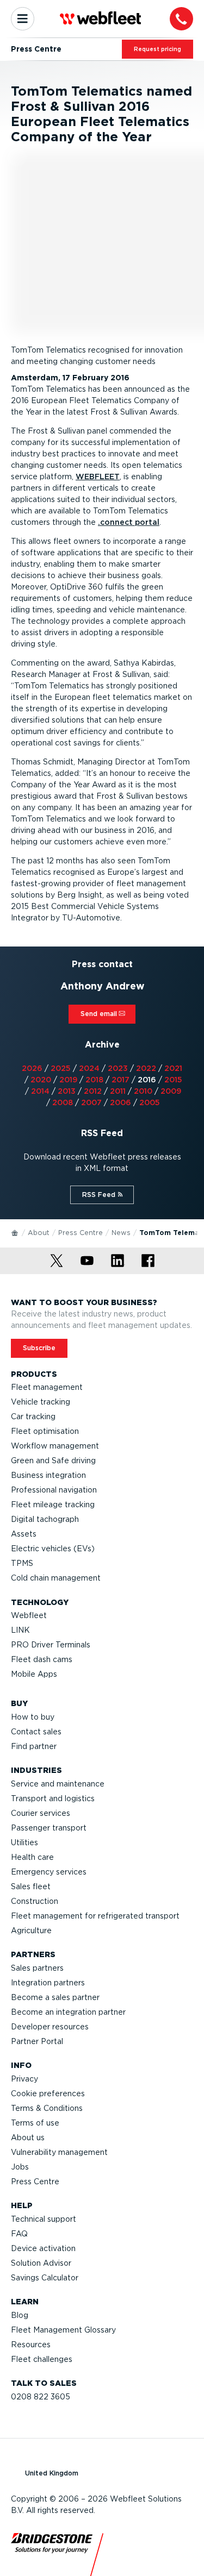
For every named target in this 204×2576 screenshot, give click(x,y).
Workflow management (55, 1446)
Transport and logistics (53, 1798)
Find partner (34, 1746)
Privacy (24, 2079)
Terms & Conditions (47, 2108)
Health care (32, 1857)
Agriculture (31, 1931)
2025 (61, 1068)
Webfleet (29, 1615)
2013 (67, 1091)
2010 (143, 1091)
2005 (150, 1102)
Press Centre (81, 1233)
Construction (35, 1901)
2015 (173, 1080)
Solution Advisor (41, 2263)
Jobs (20, 2167)
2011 (118, 1091)
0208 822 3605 (41, 2397)
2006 (120, 1102)
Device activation (43, 2248)
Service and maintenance (58, 1784)
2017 (120, 1080)
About (39, 1233)
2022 (146, 1068)
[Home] (15, 1232)
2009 (171, 1091)
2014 (40, 1091)
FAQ (19, 2234)
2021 (173, 1068)
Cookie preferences (48, 2094)
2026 (32, 1068)
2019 (68, 1080)
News (121, 1233)
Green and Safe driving (53, 1461)
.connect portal (129, 522)
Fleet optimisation (45, 1431)
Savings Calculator (45, 2278)
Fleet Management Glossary (63, 2330)
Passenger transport (49, 1828)
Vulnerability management (59, 2152)
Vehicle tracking (41, 1402)
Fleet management (47, 1387)
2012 (93, 1091)
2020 (41, 1080)
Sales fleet (31, 1886)
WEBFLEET (98, 477)
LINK (20, 1630)
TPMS (22, 1563)
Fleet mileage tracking (53, 1505)
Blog (20, 2315)
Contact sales (36, 1732)
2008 (63, 1102)
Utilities (24, 1842)
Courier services (41, 1813)
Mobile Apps (34, 1674)
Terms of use (35, 2123)
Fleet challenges (42, 2359)
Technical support (44, 2219)
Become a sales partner (55, 1997)
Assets (24, 1534)
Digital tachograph (45, 1519)
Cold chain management (56, 1578)
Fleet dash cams (42, 1659)
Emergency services (49, 1872)
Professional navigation (54, 1490)
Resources (31, 2345)
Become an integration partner (68, 2012)
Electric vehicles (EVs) (53, 1549)
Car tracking (33, 1417)
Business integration (48, 1475)
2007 (91, 1102)
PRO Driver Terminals (51, 1645)
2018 (94, 1080)
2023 (118, 1068)
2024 (89, 1068)
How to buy (33, 1717)
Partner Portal (37, 2041)
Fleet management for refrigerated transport (95, 1916)
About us (28, 2138)
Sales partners (37, 1968)
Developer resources (50, 2027)
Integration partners (48, 1983)
